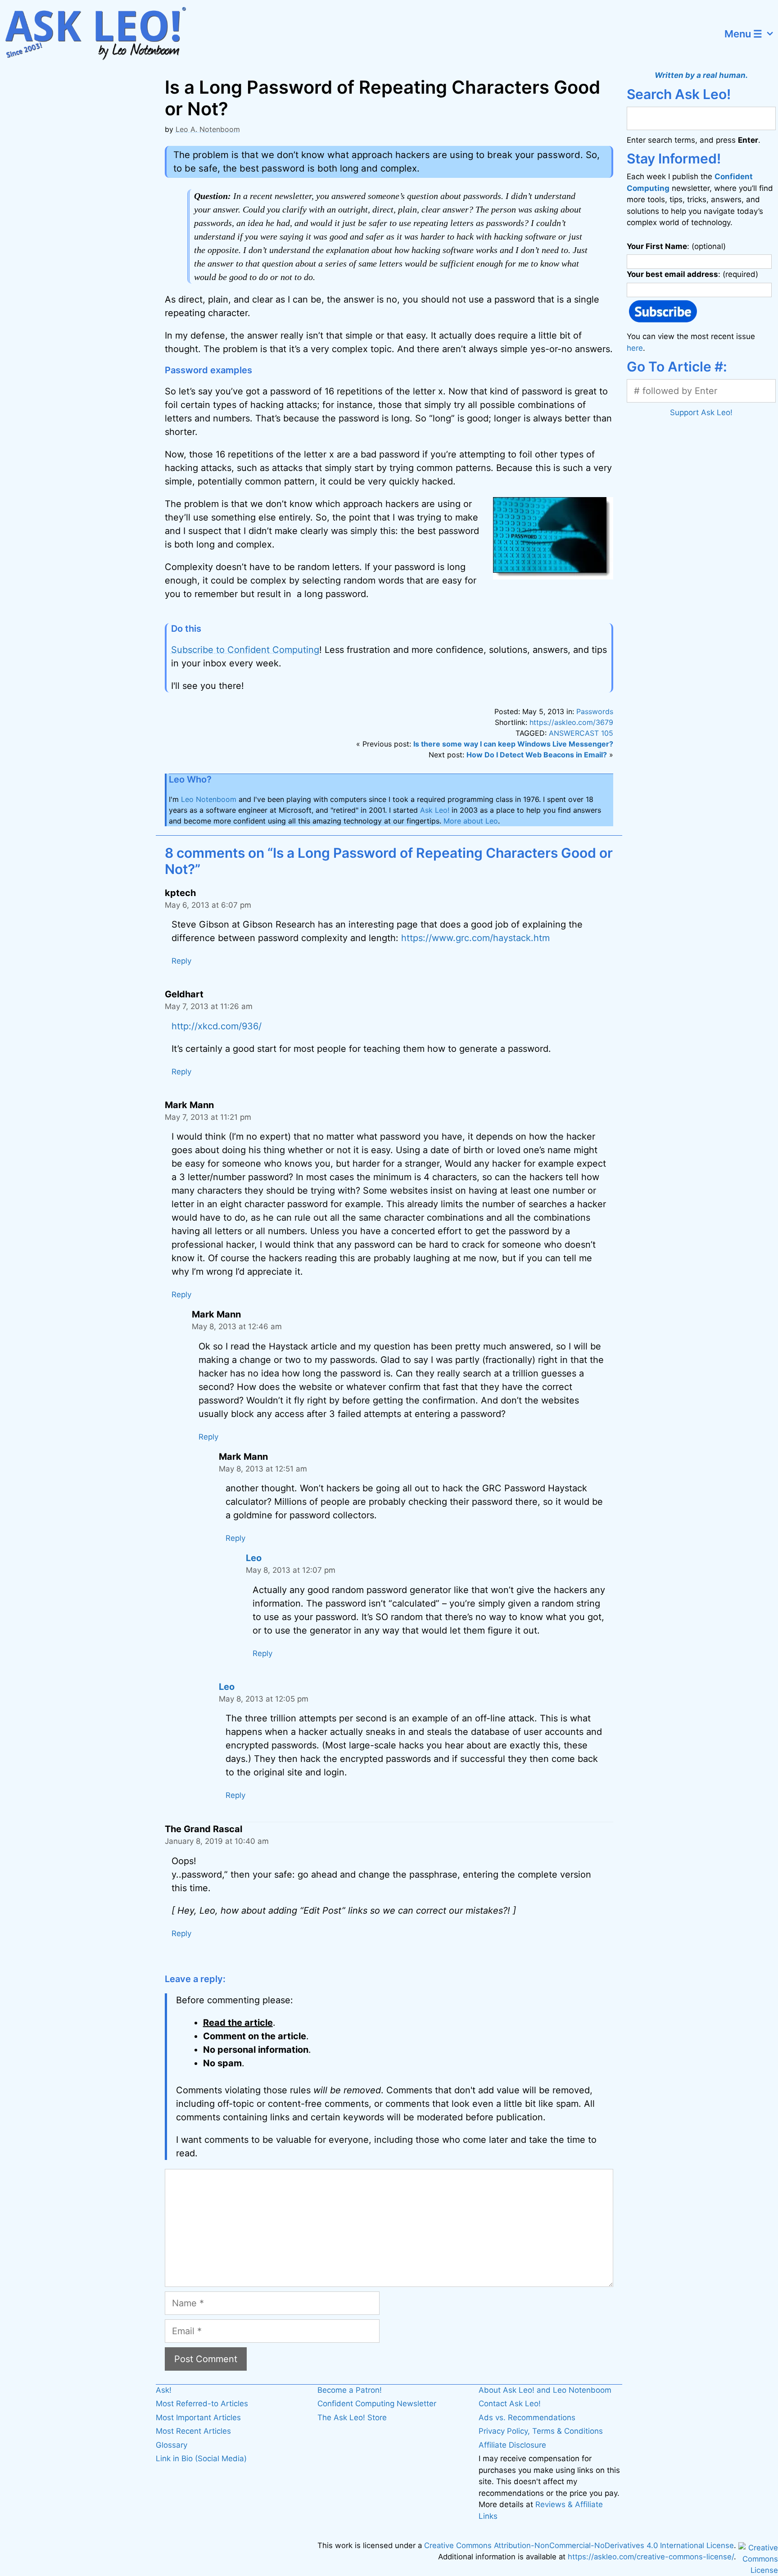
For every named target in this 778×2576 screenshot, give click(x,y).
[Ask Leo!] (101, 34)
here (635, 348)
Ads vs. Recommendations (527, 2418)
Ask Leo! (435, 810)
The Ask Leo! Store (352, 2418)
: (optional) (676, 246)
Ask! (164, 2390)
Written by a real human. (701, 75)
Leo (254, 1558)
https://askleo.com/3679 (571, 722)
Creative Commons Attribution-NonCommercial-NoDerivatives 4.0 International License (579, 2545)
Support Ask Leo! (701, 412)
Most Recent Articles (193, 2431)
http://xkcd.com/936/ (217, 1026)
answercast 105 (581, 733)
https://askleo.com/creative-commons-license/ (651, 2557)
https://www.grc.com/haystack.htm (475, 938)
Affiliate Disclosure (512, 2445)
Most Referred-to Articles (202, 2404)
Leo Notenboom (209, 799)
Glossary (172, 2445)
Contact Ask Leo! (510, 2404)
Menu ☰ (743, 34)
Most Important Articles (198, 2418)
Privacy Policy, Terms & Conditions (541, 2431)
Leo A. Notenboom (208, 129)
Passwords (595, 711)
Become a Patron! (350, 2390)
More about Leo (471, 821)
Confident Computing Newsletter (377, 2404)
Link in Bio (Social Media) (201, 2458)
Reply (181, 961)
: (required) (692, 274)
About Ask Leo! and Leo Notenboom (545, 2390)
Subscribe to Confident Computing (245, 650)
